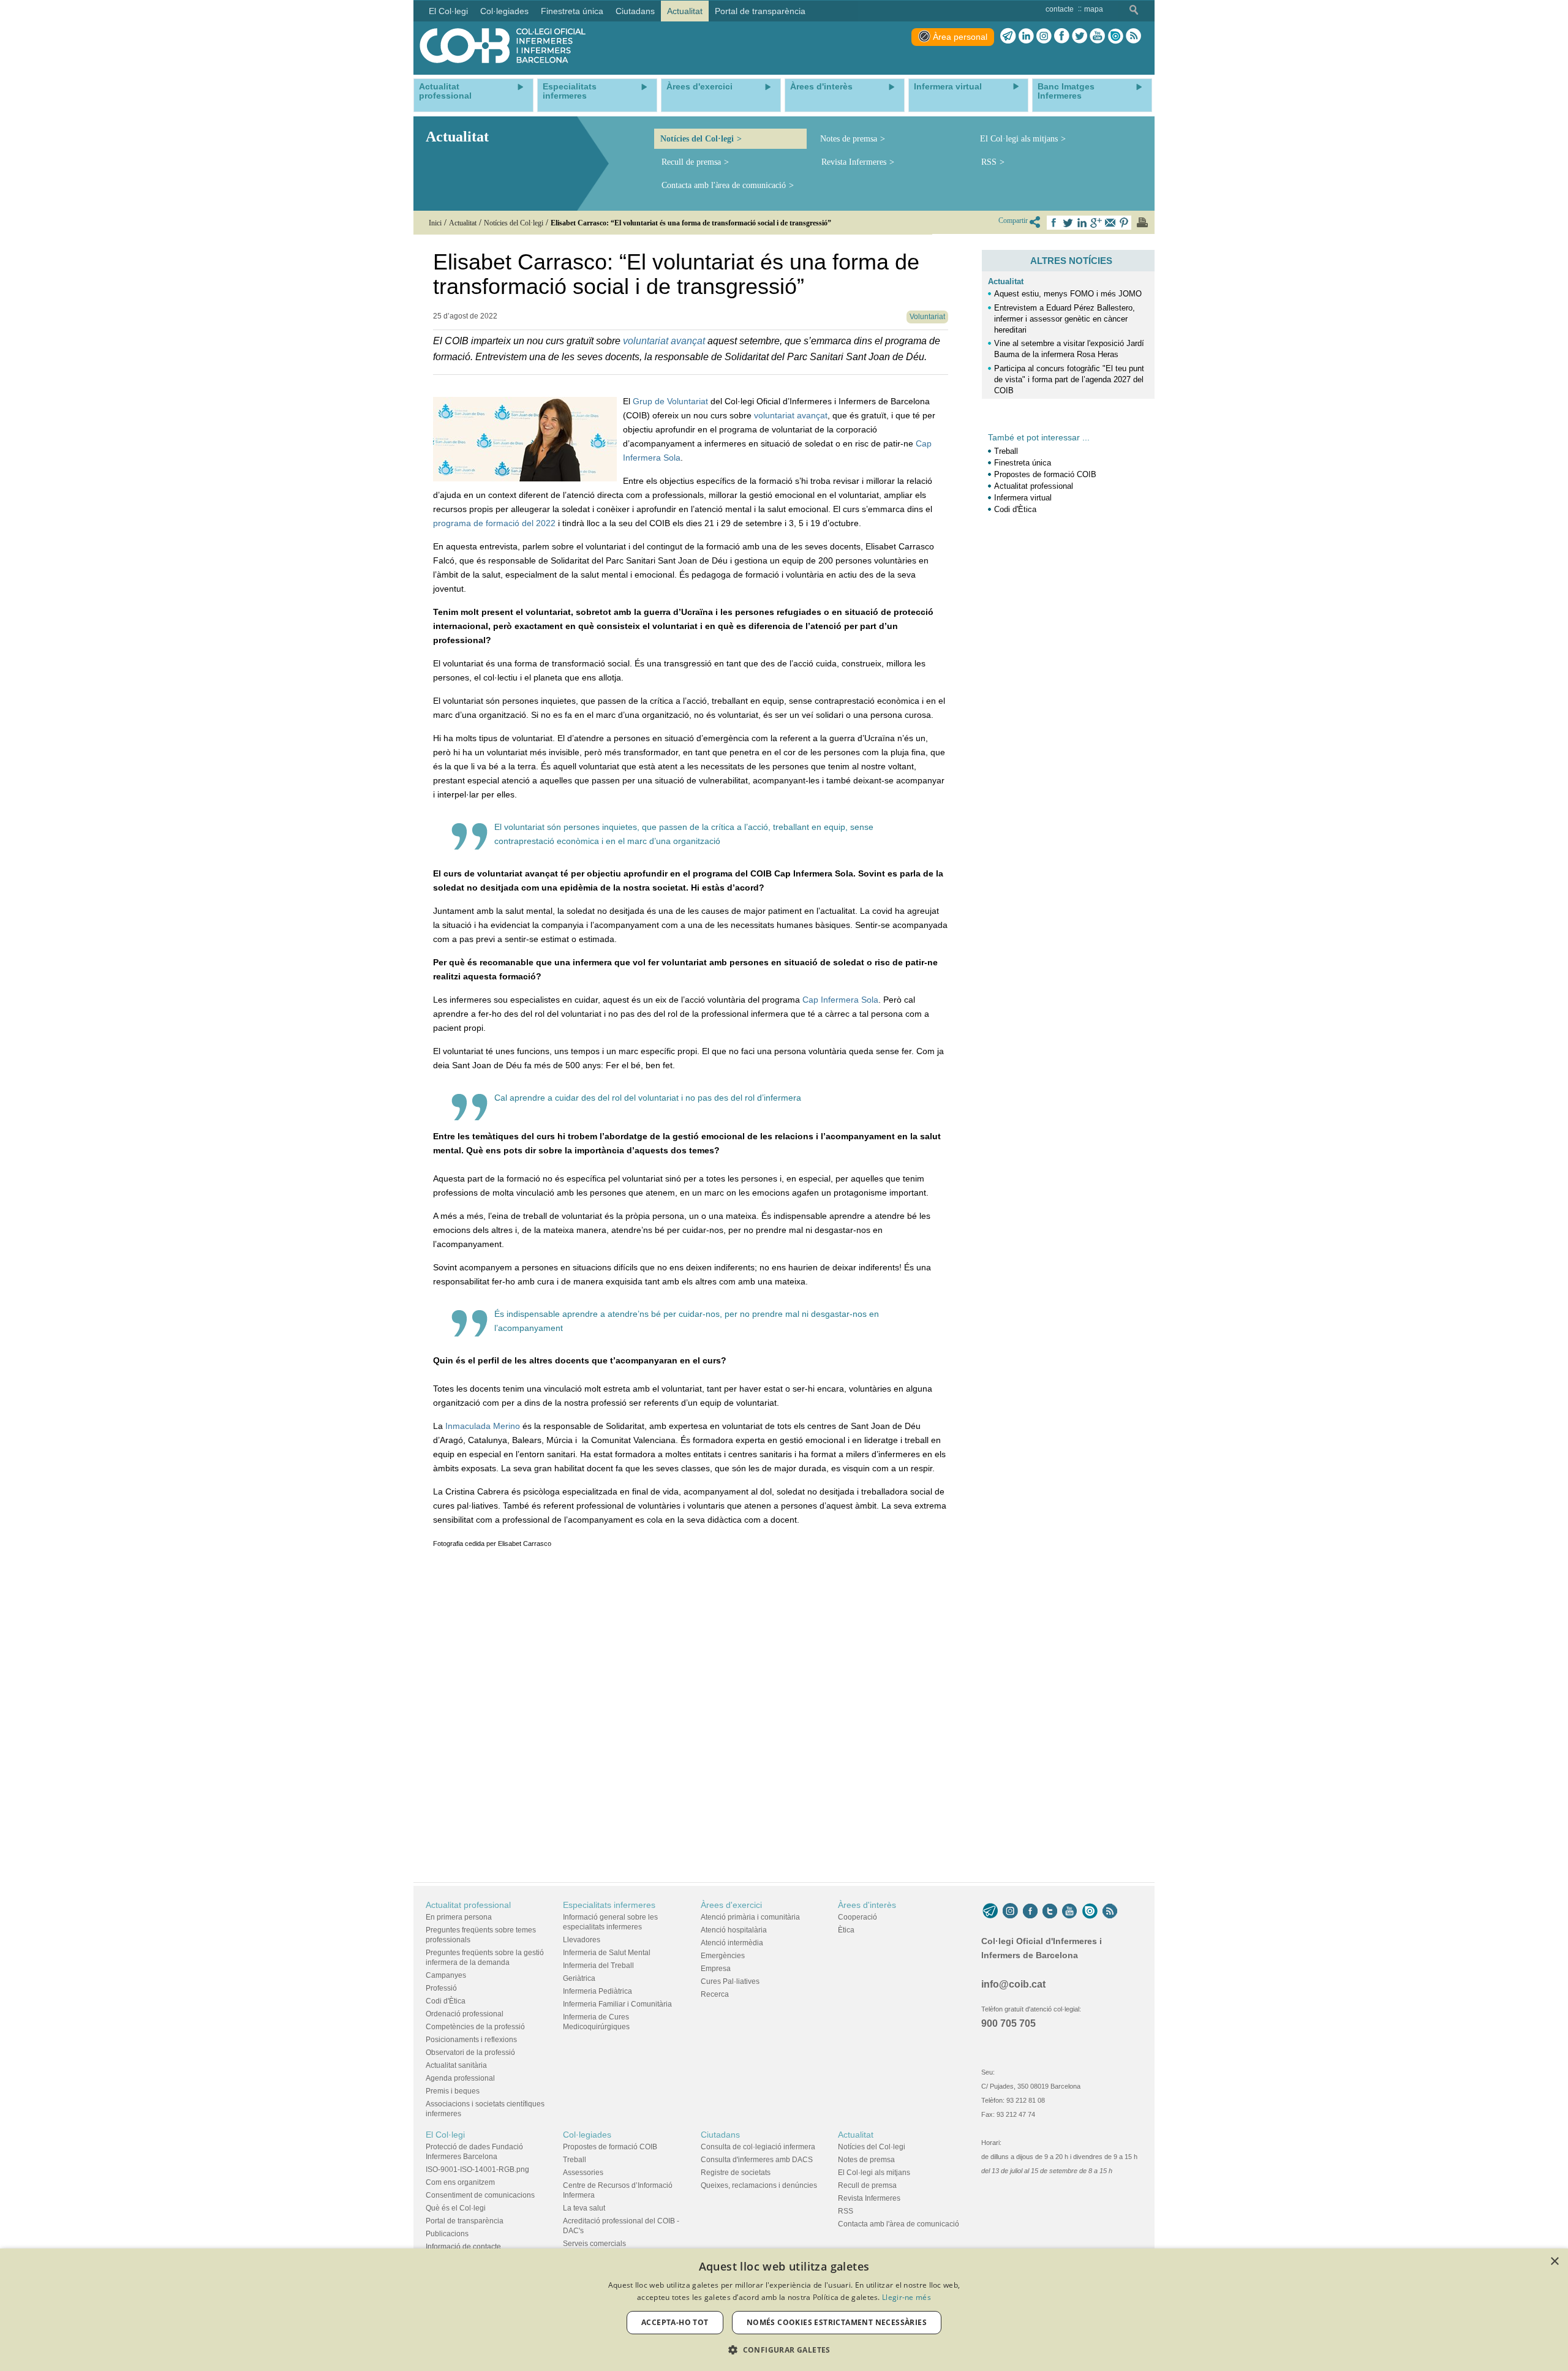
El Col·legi (445, 2135)
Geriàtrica (579, 1978)
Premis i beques (453, 2091)
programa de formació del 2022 (494, 523)
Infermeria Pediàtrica (597, 1991)
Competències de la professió (475, 2027)
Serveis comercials (594, 2244)
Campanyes (446, 1975)
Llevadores (582, 1940)
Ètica (846, 1930)
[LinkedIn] (1026, 36)
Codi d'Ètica (1015, 509)
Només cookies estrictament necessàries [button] (837, 2322)
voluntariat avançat (664, 341)
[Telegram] (1008, 36)
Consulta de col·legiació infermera (758, 2147)
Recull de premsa (691, 162)
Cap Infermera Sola (840, 1000)
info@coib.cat (1013, 1984)
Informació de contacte (463, 2247)
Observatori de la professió (470, 2052)
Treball (1006, 451)
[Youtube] (1097, 36)
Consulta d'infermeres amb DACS (757, 2160)
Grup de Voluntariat (670, 401)
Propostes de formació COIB (1045, 474)
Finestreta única (1023, 463)
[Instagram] (1010, 1911)
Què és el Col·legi (456, 2208)
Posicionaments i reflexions (471, 2040)
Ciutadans (720, 2135)
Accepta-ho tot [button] (675, 2322)
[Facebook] (1062, 36)
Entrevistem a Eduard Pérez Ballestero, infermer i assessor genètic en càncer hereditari (1065, 319)
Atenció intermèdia (732, 1943)
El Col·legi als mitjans (1019, 139)
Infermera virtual (1023, 498)
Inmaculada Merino (483, 1426)
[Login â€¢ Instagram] (1044, 36)
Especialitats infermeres (609, 1905)
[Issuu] (1115, 36)
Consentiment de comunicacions (480, 2195)
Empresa (716, 1969)
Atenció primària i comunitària (750, 1917)
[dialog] (784, 2310)
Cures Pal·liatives (730, 1981)
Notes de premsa (849, 139)
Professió (441, 1988)
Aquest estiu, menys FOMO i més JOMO (1068, 294)
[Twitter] (1080, 36)
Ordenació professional (465, 2014)
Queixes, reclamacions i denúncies (759, 2185)
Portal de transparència (465, 2221)
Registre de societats (736, 2173)
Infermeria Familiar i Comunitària (617, 2004)
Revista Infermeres (854, 162)
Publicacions (447, 2234)
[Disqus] (691, 1713)
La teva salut (584, 2208)
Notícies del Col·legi (697, 139)
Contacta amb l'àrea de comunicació (724, 185)
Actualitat (1006, 281)
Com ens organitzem (460, 2182)
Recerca (715, 1994)
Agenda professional (460, 2078)
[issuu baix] (1090, 1911)
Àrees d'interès (867, 1905)
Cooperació (858, 1917)
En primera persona (459, 1917)
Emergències (723, 1956)
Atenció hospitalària (734, 1930)
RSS (989, 162)
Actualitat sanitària (456, 2065)
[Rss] (1133, 36)
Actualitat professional (1034, 486)
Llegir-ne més (907, 2297)
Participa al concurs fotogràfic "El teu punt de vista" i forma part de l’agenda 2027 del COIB (1069, 379)
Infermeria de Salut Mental (607, 1953)
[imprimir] (1142, 222)
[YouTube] (1069, 1911)
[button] (784, 2350)
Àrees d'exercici (731, 1905)
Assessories (583, 2173)
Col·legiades (587, 2135)
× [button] (1554, 2262)
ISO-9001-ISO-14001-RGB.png (477, 2169)
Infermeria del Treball (598, 1966)
